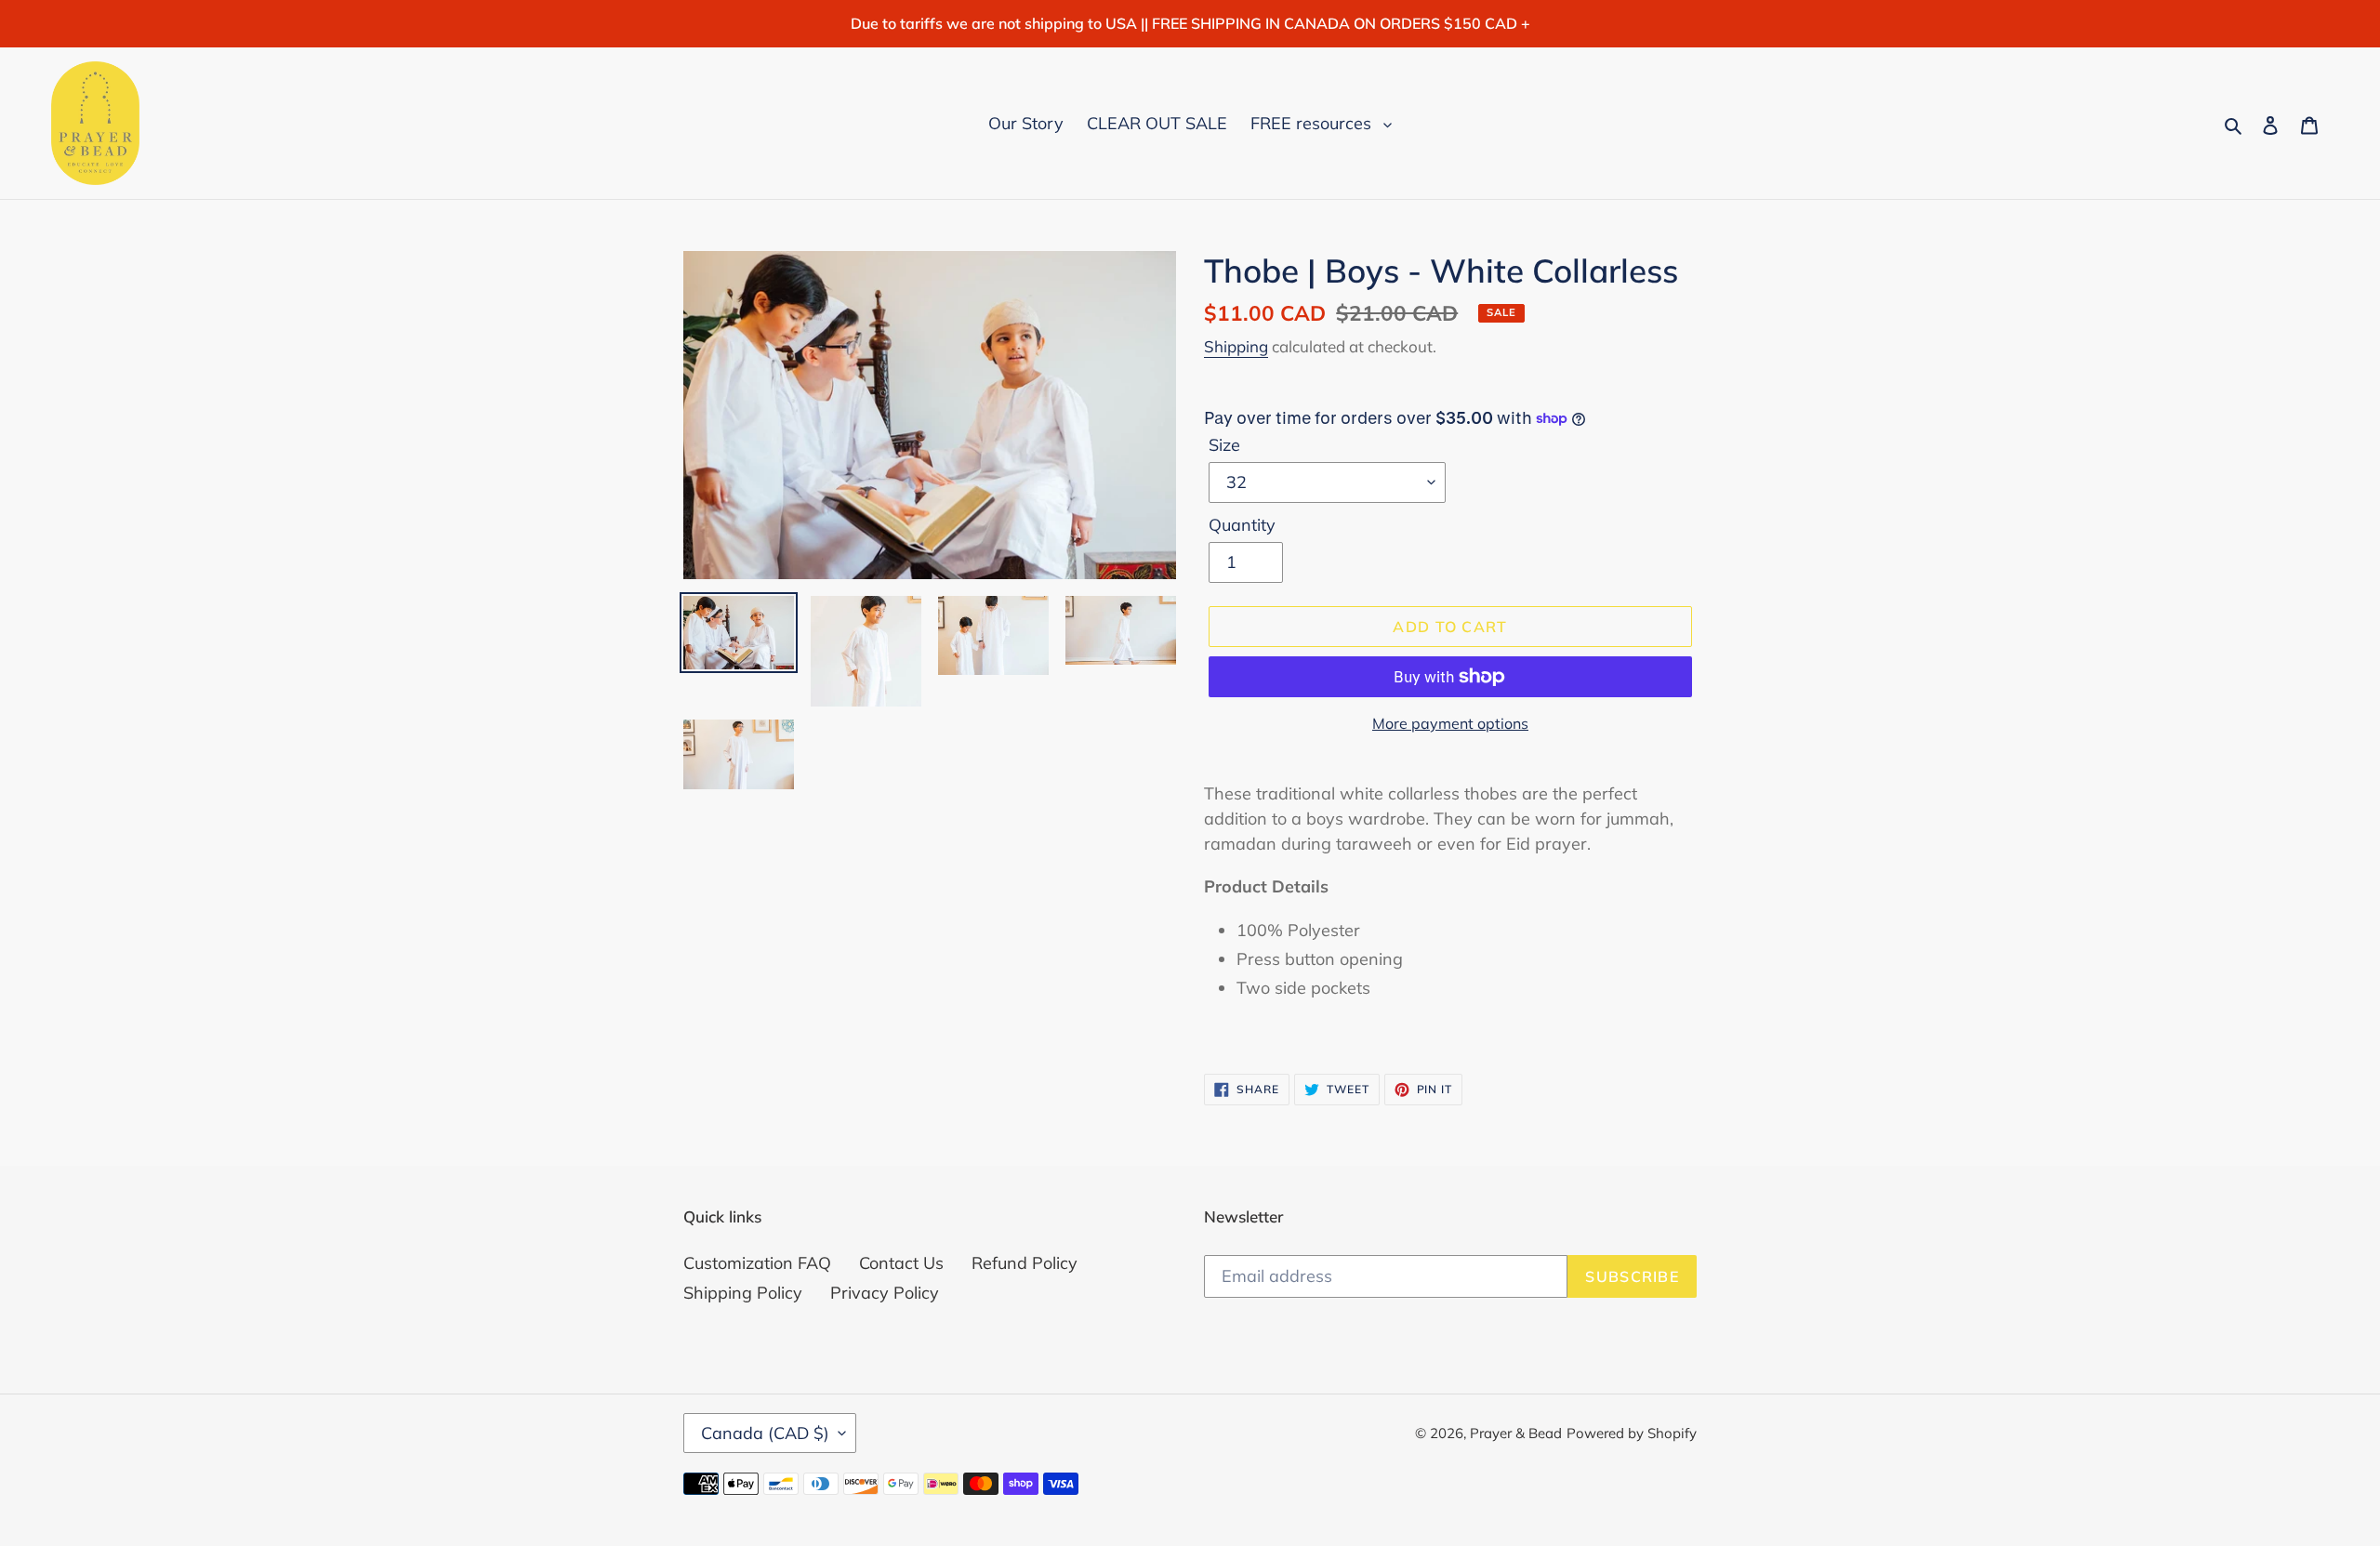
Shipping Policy (743, 1293)
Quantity (1242, 525)
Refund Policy (1025, 1263)
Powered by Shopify (1632, 1433)
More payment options (1450, 723)
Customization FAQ (757, 1263)
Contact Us (901, 1263)
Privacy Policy (885, 1293)
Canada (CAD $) (765, 1433)
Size (1224, 445)
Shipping (1236, 346)
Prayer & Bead (1516, 1433)
